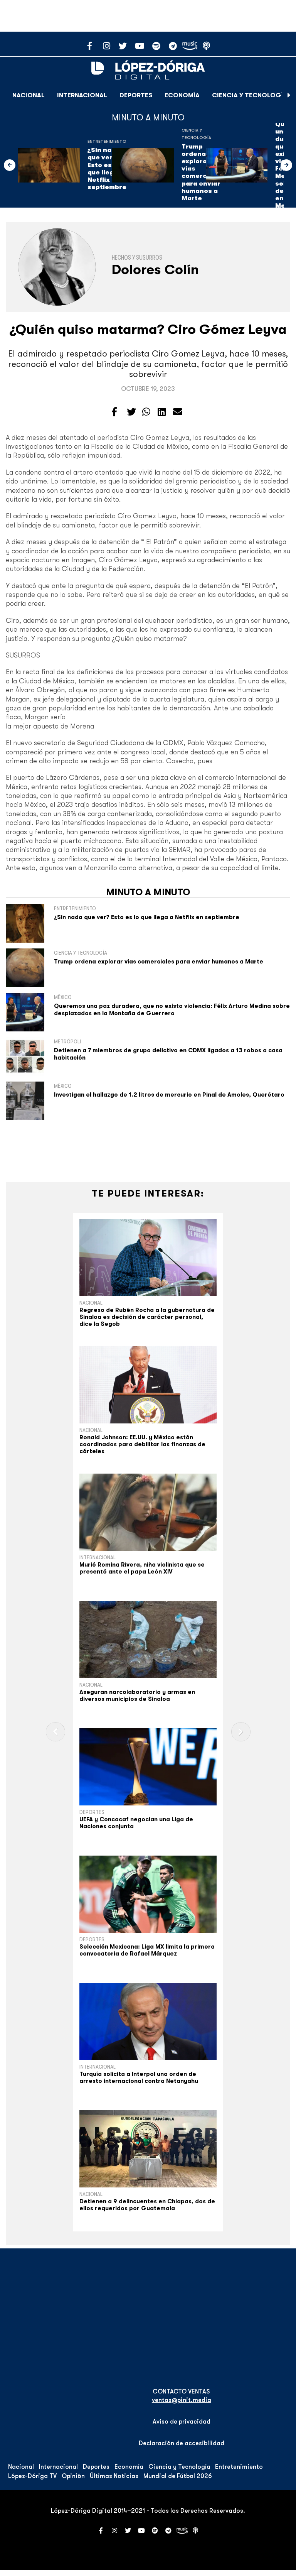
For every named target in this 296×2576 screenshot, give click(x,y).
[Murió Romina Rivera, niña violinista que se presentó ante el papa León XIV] (148, 1512)
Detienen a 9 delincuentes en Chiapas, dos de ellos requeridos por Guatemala (147, 2205)
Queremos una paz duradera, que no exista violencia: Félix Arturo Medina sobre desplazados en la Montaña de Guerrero (172, 1010)
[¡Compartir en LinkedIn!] (162, 412)
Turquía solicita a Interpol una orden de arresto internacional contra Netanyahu (139, 2077)
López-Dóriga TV (32, 2476)
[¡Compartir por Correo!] (178, 412)
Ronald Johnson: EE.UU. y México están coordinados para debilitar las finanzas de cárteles (142, 1444)
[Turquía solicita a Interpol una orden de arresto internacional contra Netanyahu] (148, 2022)
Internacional (82, 95)
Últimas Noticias (114, 2476)
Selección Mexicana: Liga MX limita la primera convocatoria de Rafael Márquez (147, 1950)
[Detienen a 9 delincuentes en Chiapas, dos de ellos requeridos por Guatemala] (148, 2149)
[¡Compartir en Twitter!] (131, 412)
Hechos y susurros (137, 258)
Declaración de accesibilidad (182, 2443)
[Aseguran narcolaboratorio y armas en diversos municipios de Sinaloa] (148, 1640)
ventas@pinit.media (182, 2400)
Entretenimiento (107, 141)
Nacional (29, 95)
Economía (182, 95)
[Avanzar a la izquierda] (10, 165)
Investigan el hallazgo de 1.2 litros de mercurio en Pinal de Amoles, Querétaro (169, 1095)
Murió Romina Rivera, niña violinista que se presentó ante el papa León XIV (142, 1568)
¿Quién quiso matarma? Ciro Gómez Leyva (148, 329)
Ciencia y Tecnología (250, 95)
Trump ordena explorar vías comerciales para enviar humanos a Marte (159, 962)
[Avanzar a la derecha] (289, 95)
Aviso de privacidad (182, 2422)
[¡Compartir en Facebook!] (114, 412)
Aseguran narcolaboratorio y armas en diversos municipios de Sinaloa (137, 1695)
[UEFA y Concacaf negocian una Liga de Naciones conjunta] (148, 1767)
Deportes (136, 95)
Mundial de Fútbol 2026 (178, 2476)
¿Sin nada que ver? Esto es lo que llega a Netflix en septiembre (107, 169)
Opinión (73, 2476)
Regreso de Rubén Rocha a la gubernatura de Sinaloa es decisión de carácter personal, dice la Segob (147, 1317)
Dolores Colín (155, 270)
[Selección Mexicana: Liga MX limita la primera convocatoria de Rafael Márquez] (148, 1894)
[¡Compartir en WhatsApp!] (146, 412)
